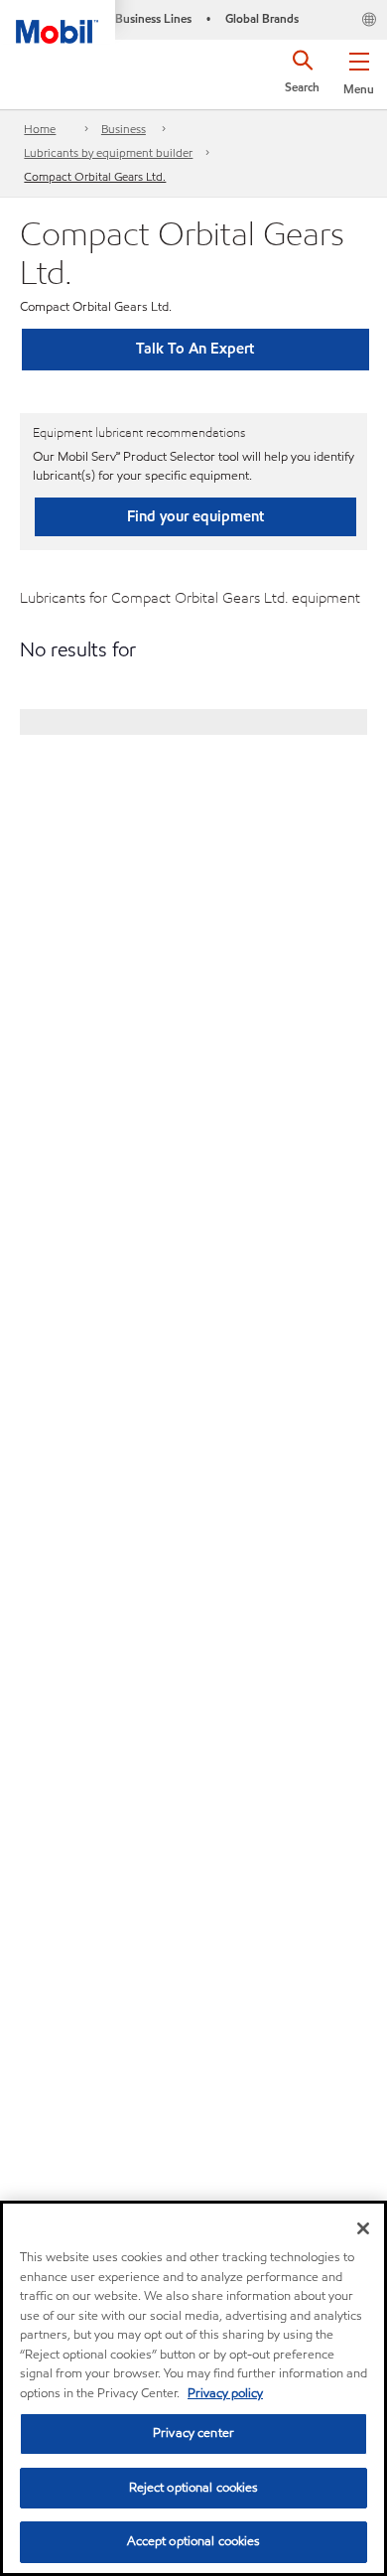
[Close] (363, 2228)
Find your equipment (195, 516)
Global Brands (262, 18)
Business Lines (153, 18)
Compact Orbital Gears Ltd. (95, 176)
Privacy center (193, 2433)
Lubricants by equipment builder (108, 152)
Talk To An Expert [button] (195, 349)
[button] (359, 70)
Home (40, 129)
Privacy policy (225, 2393)
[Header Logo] (58, 22)
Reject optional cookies (194, 2488)
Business (124, 129)
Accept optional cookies (194, 2541)
